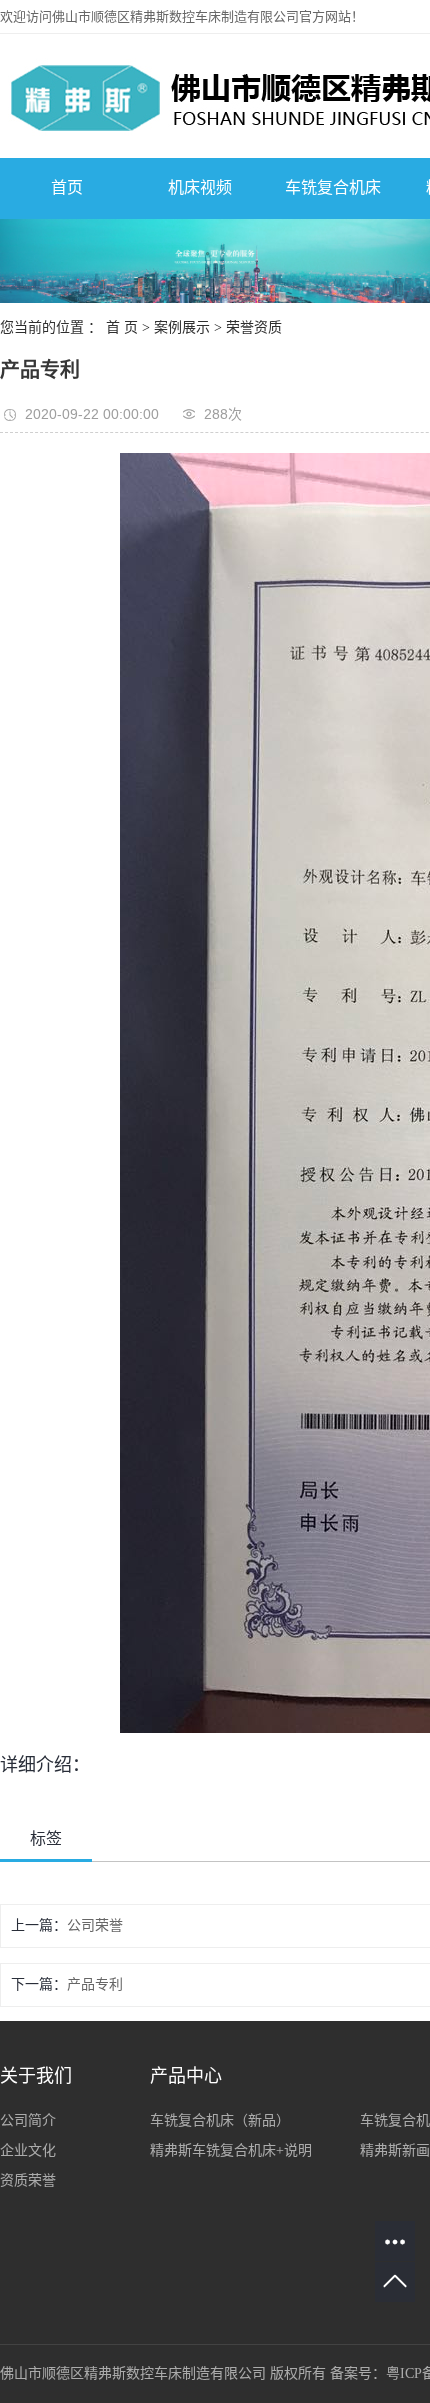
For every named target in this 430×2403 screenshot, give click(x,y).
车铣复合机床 (333, 187)
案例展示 (182, 327)
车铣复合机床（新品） (220, 2120)
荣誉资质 (254, 327)
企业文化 (28, 2150)
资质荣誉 (28, 2180)
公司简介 (28, 2120)
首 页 (122, 327)
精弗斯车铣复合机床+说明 (231, 2150)
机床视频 (200, 187)
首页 (67, 187)
